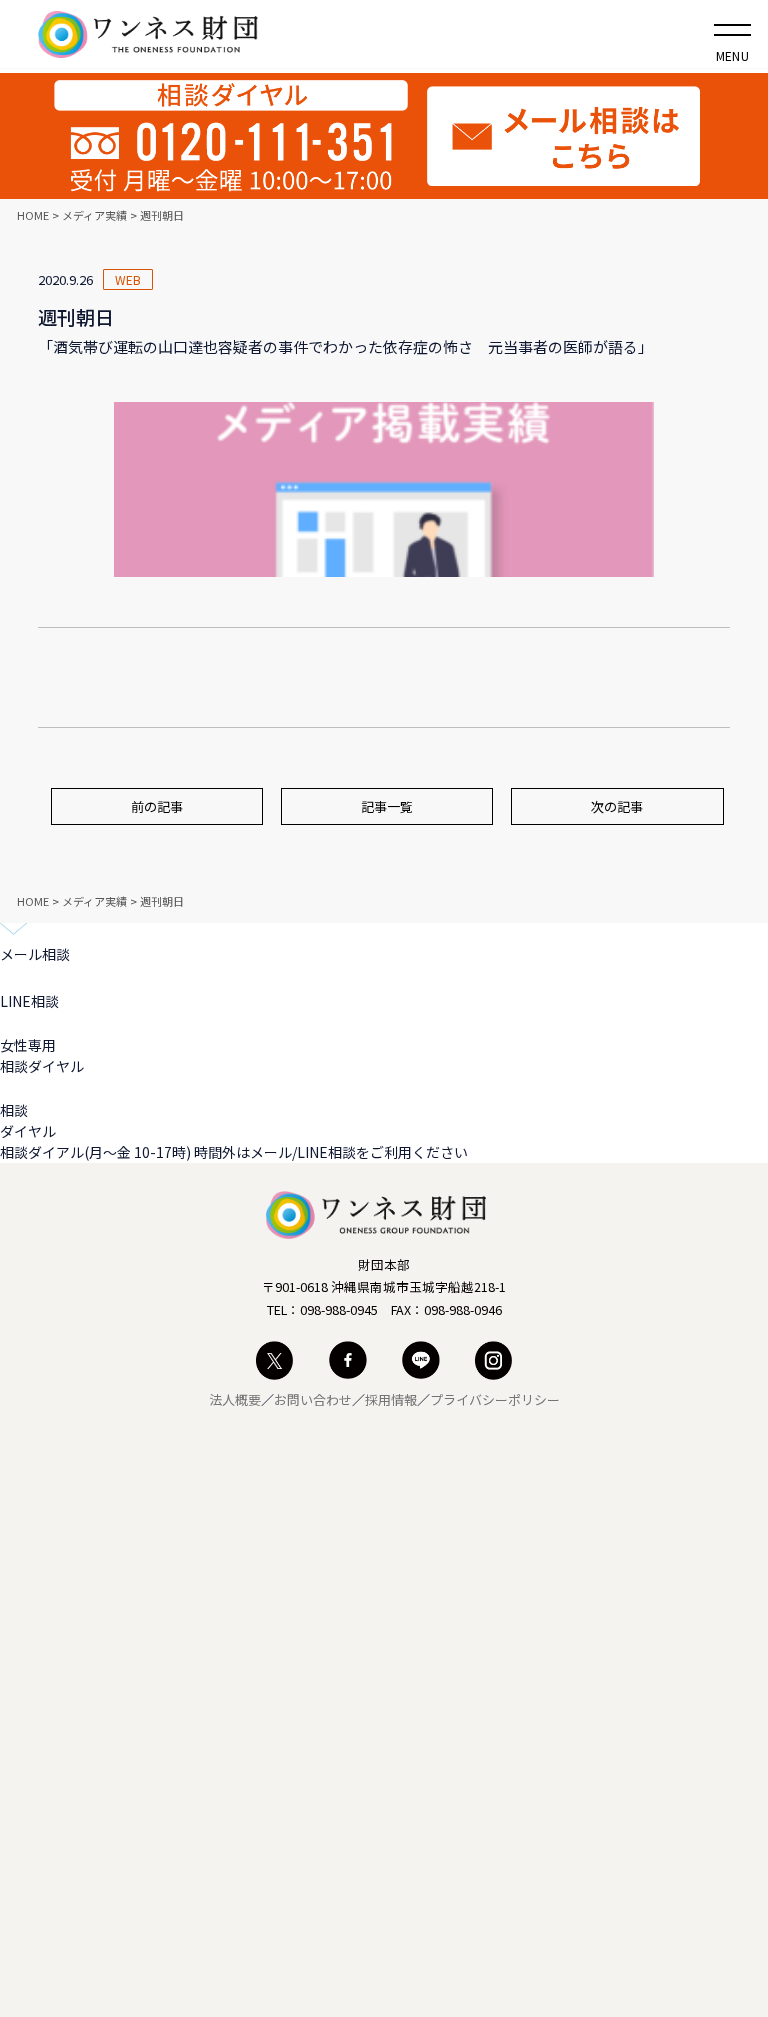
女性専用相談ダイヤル (42, 1055)
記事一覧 (387, 806)
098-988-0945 (339, 1309)
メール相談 (35, 954)
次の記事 (617, 806)
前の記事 (157, 806)
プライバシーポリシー (495, 1399)
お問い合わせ (313, 1399)
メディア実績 (94, 215)
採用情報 (391, 1399)
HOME (33, 215)
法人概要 (235, 1399)
